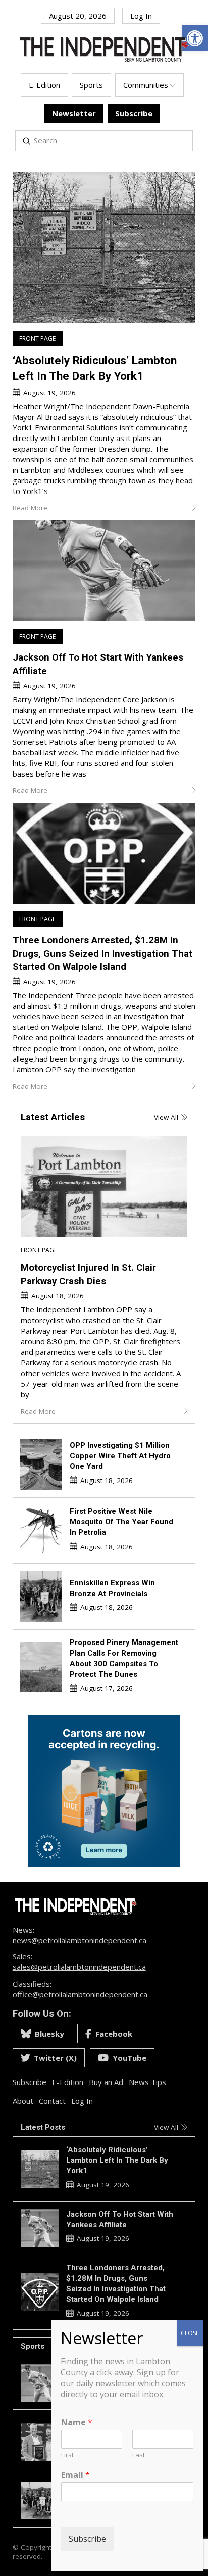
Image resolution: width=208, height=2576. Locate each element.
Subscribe (87, 2539)
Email (75, 2475)
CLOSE (190, 2333)
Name (77, 2422)
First (67, 2455)
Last (139, 2455)
